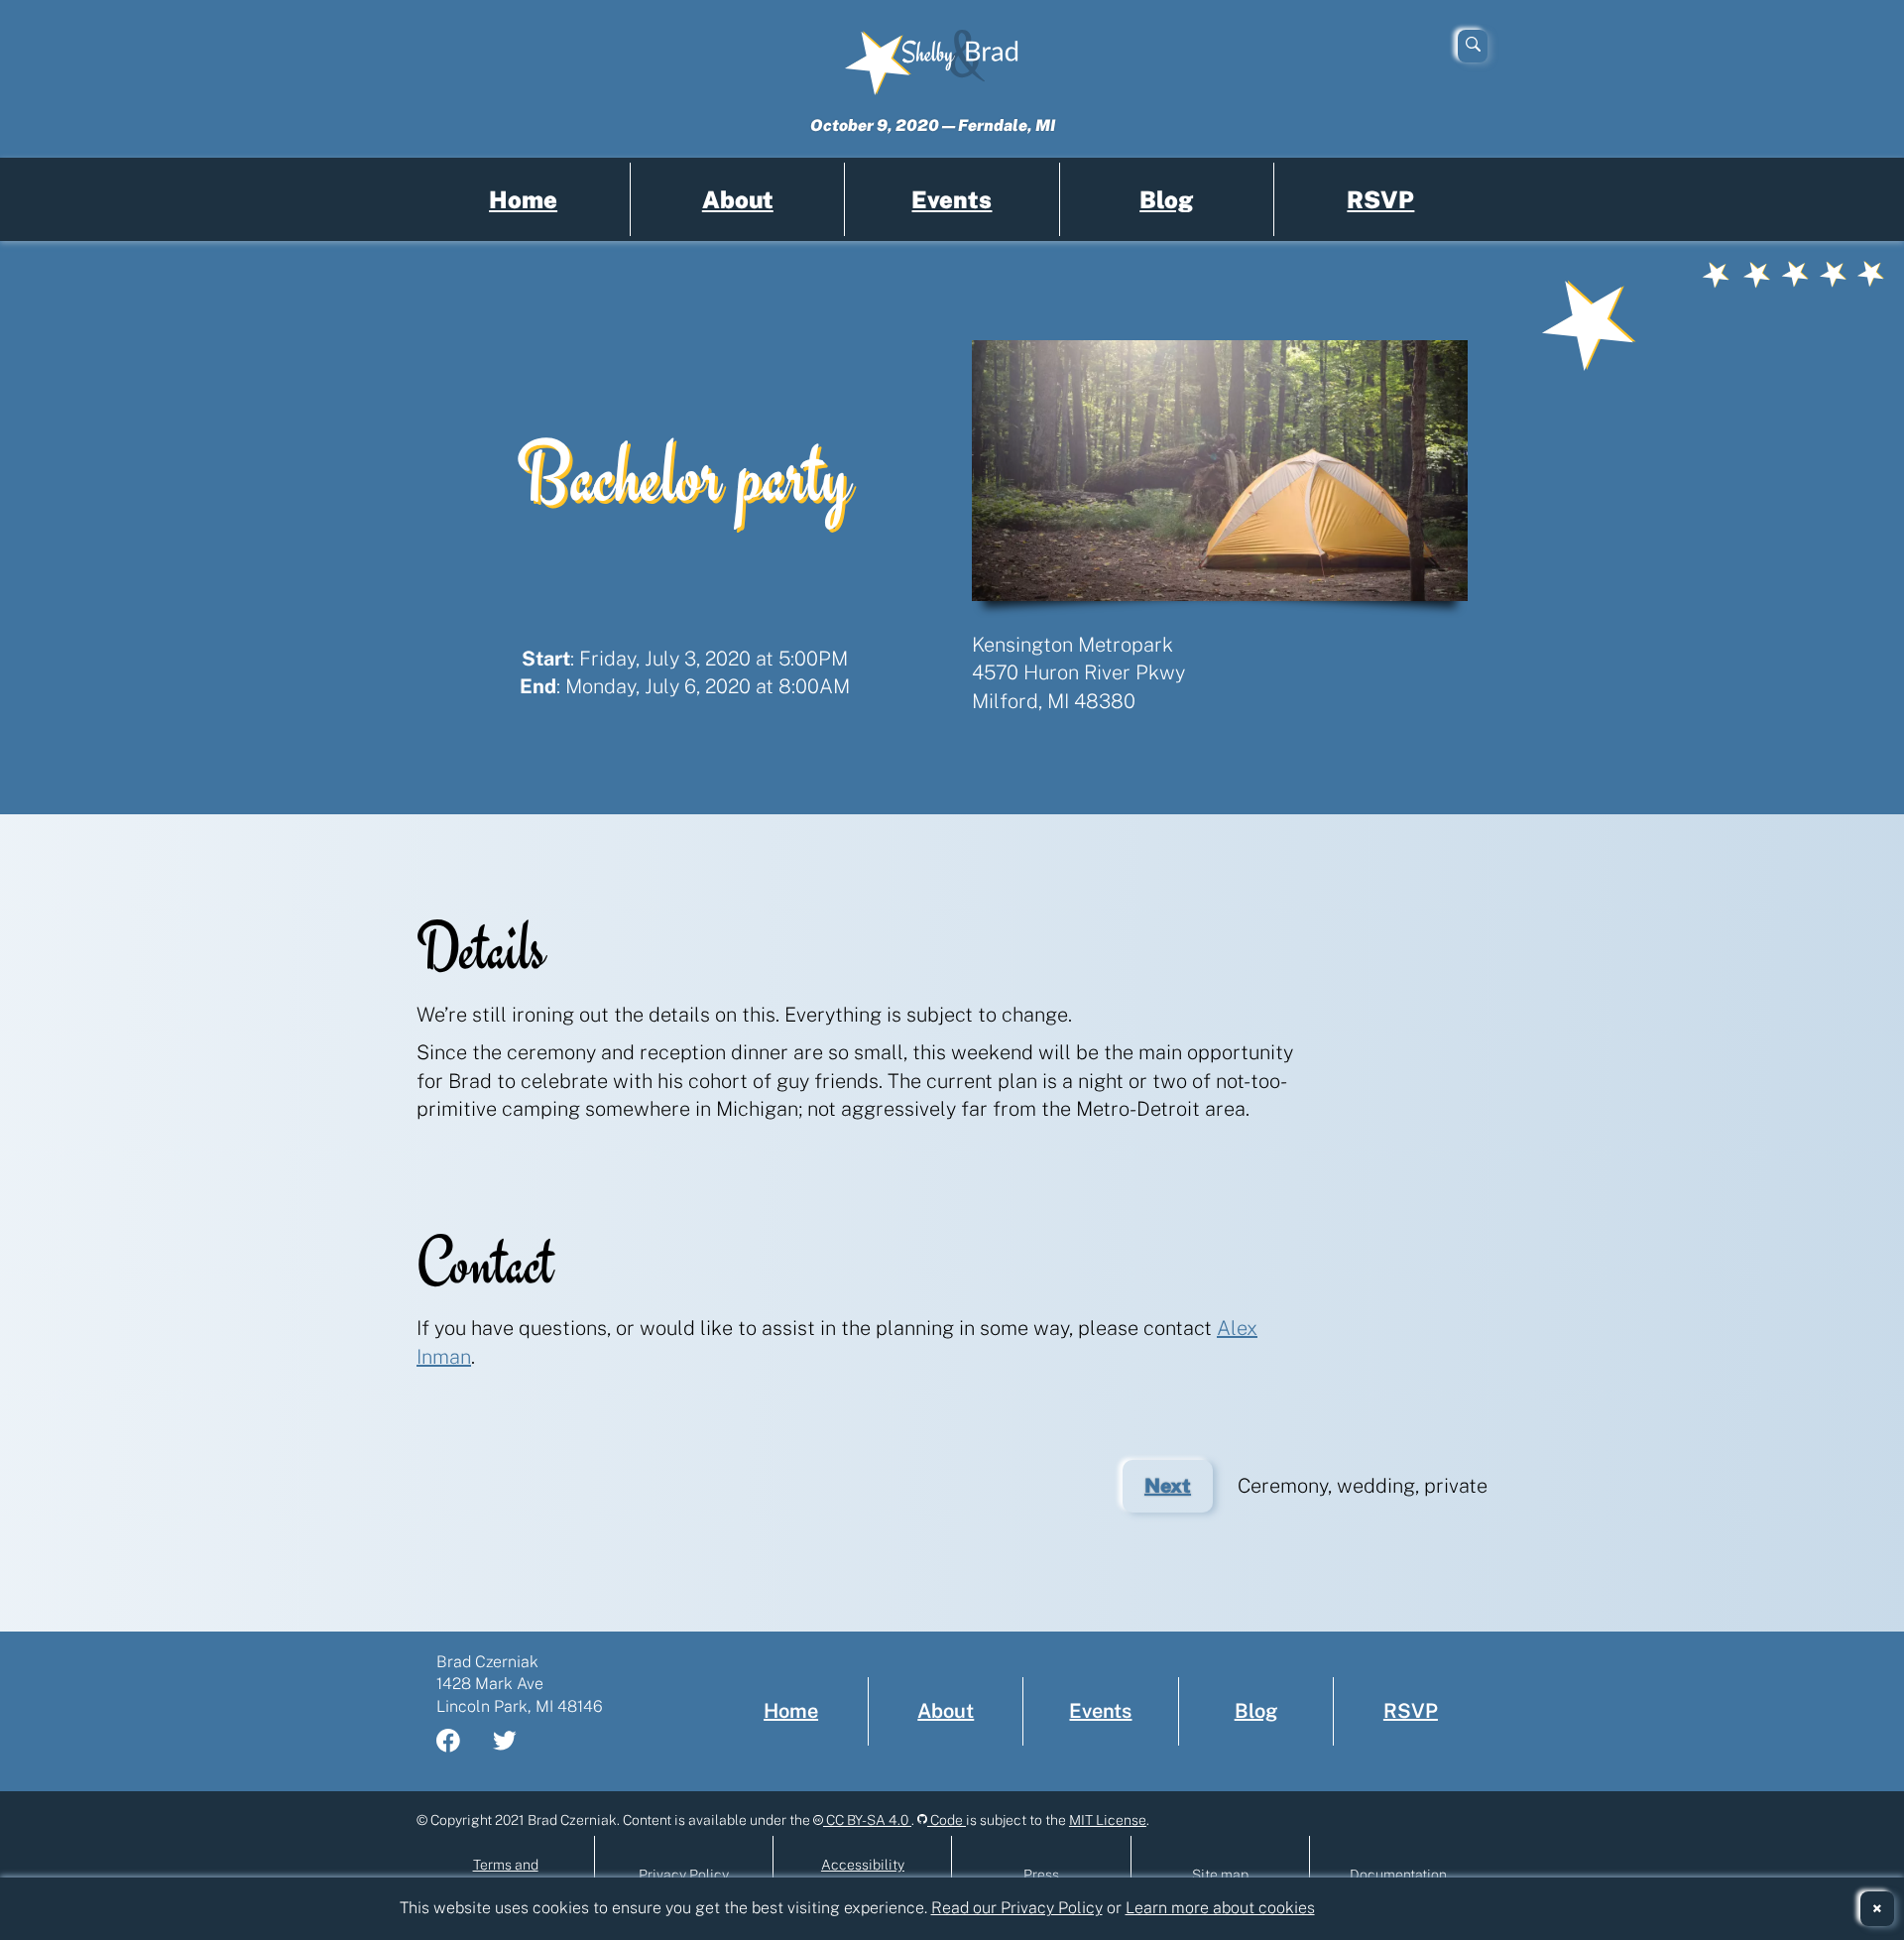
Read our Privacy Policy (1017, 1908)
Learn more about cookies (1220, 1908)
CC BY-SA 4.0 (867, 1820)
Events (952, 199)
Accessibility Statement (863, 1875)
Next (1179, 1493)
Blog (1166, 199)
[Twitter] (517, 1743)
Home (523, 199)
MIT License (1108, 1820)
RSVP (1380, 199)
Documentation (1398, 1875)
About (738, 199)
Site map (1220, 1875)
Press (1041, 1875)
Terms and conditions (506, 1875)
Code (947, 1820)
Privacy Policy (684, 1875)
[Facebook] (460, 1743)
